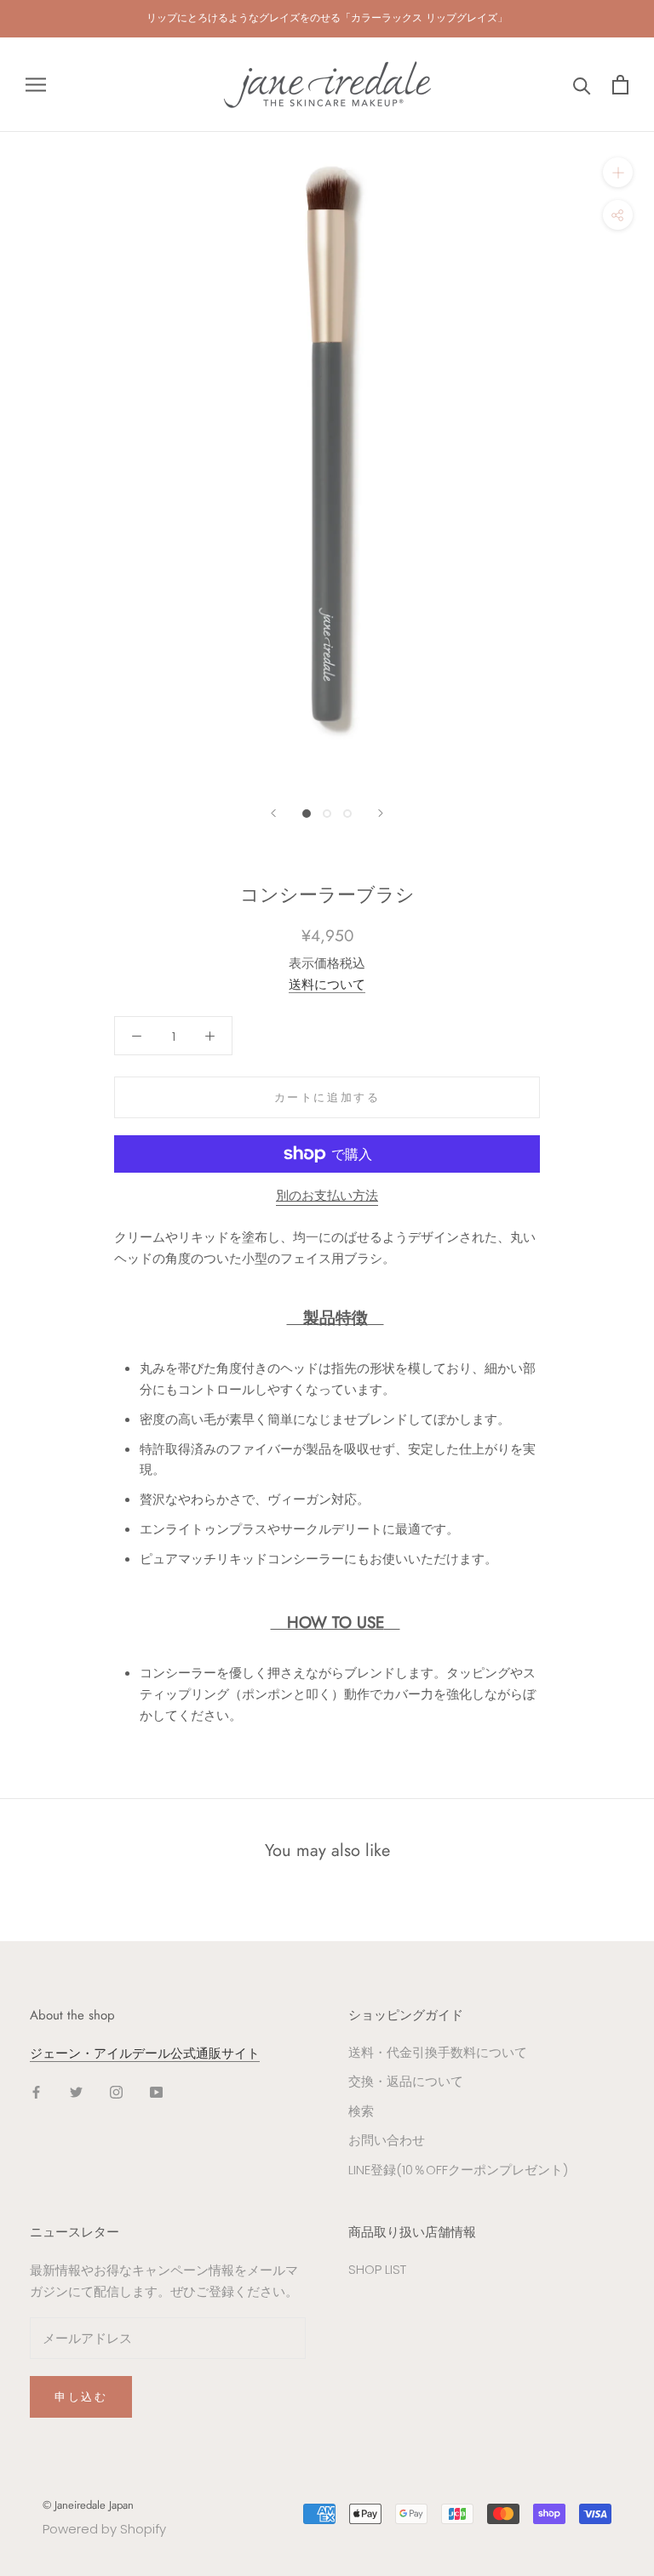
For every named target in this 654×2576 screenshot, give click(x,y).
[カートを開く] (620, 85)
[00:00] (327, 459)
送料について (327, 984)
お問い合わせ (387, 2140)
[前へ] (273, 813)
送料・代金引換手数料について (438, 2052)
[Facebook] (36, 2091)
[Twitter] (76, 2091)
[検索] (582, 85)
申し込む (81, 2397)
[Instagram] (116, 2091)
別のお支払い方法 (327, 1195)
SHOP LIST (377, 2269)
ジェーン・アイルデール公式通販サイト (145, 2053)
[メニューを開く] (36, 85)
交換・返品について (406, 2081)
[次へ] (381, 813)
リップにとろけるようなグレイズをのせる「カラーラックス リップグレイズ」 (327, 18)
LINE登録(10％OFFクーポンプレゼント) (458, 2170)
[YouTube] (156, 2091)
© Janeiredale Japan (88, 2505)
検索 (361, 2111)
